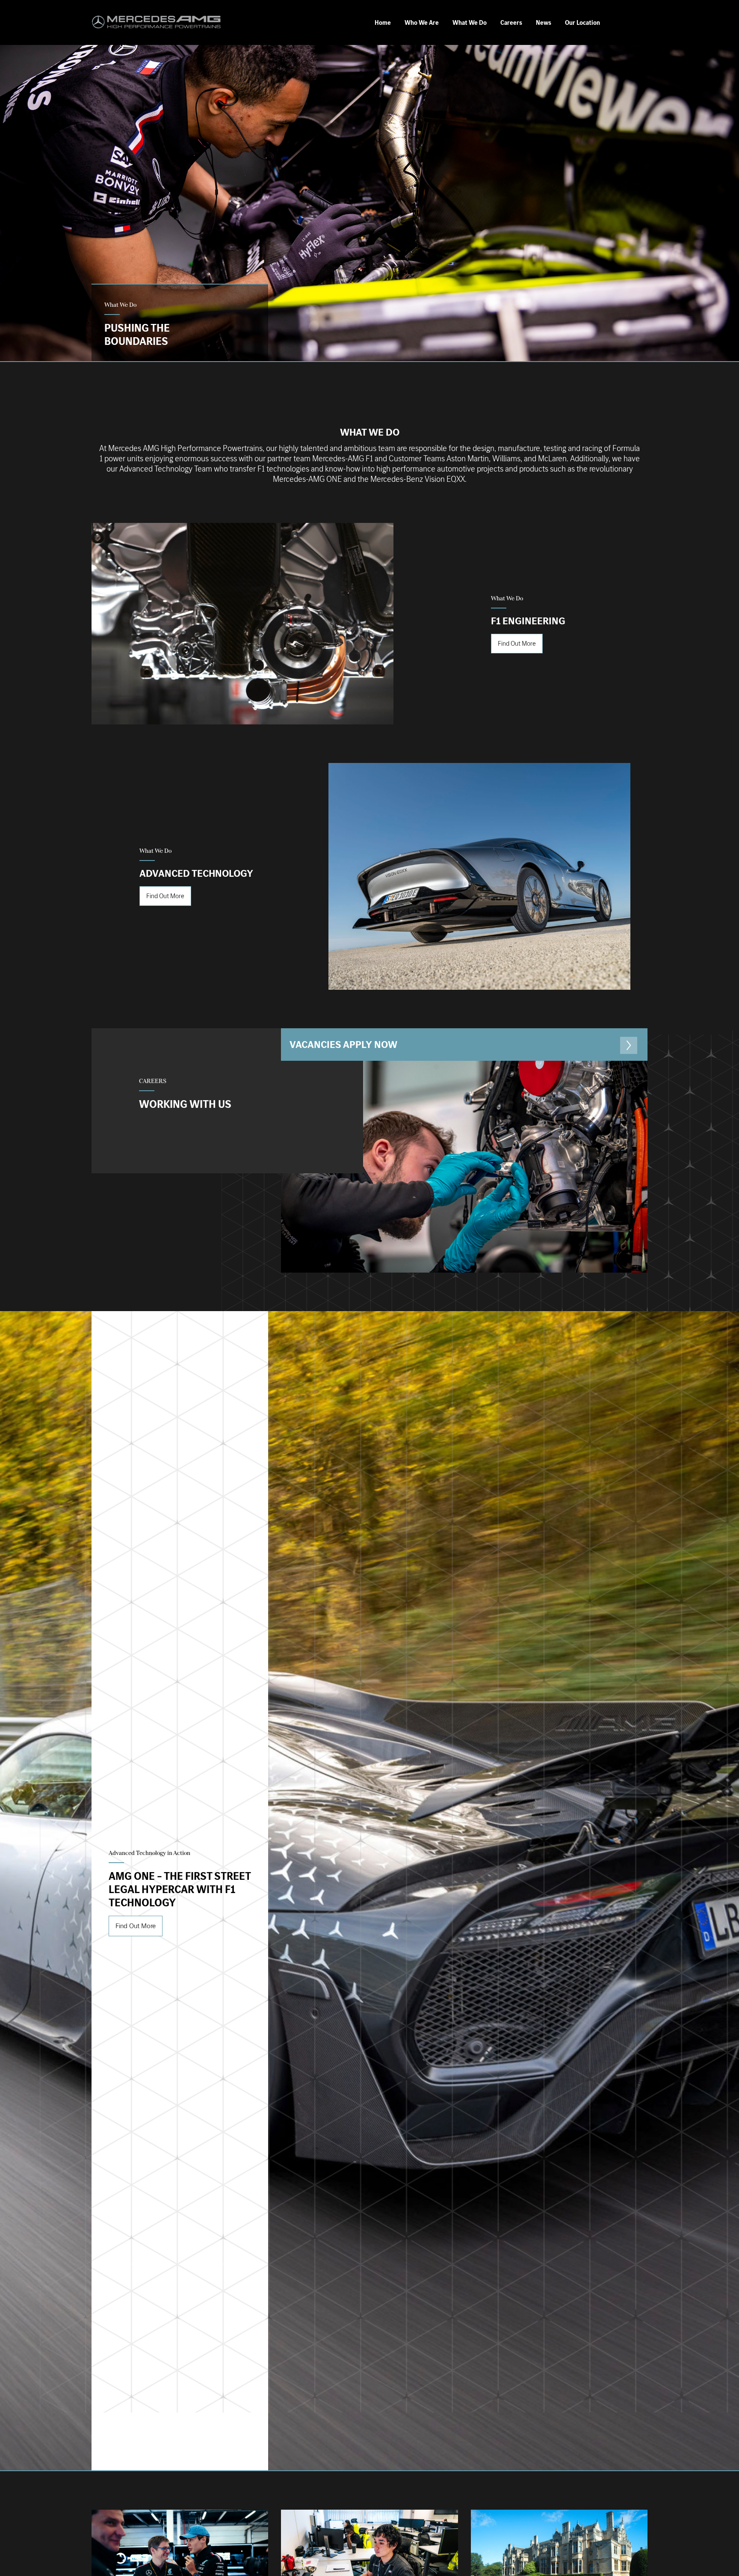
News (544, 23)
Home (383, 23)
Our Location (582, 23)
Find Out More (517, 643)
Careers (511, 23)
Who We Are (422, 23)
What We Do (470, 23)
